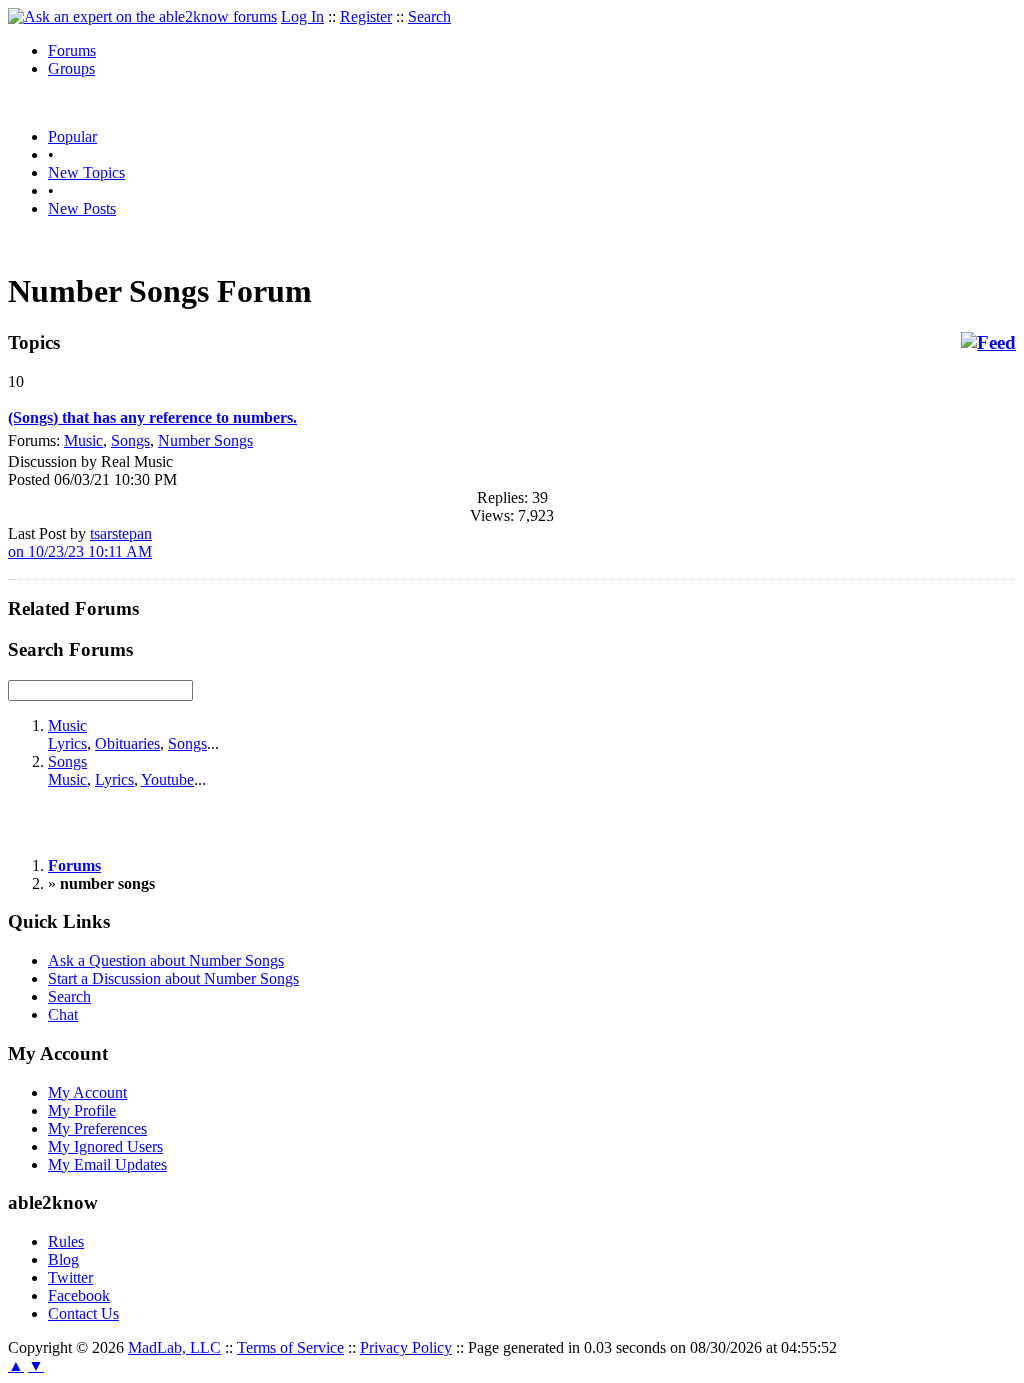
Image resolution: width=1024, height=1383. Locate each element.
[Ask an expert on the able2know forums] (142, 16)
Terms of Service (290, 1347)
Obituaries (127, 743)
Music (83, 440)
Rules (66, 1241)
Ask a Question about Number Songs (166, 960)
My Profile (82, 1110)
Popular (72, 136)
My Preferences (97, 1128)
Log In (302, 16)
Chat (63, 1014)
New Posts (82, 208)
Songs (130, 440)
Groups (71, 68)
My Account (87, 1092)
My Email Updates (107, 1164)
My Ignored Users (105, 1146)
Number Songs (205, 440)
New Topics (86, 172)
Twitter (70, 1277)
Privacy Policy (406, 1347)
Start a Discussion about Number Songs (173, 978)
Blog (63, 1259)
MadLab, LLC (174, 1347)
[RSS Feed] (988, 343)
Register (366, 16)
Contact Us (83, 1313)
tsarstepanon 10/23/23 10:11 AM (80, 542)
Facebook (79, 1295)
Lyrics (67, 743)
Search (429, 16)
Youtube (167, 779)
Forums (72, 50)
